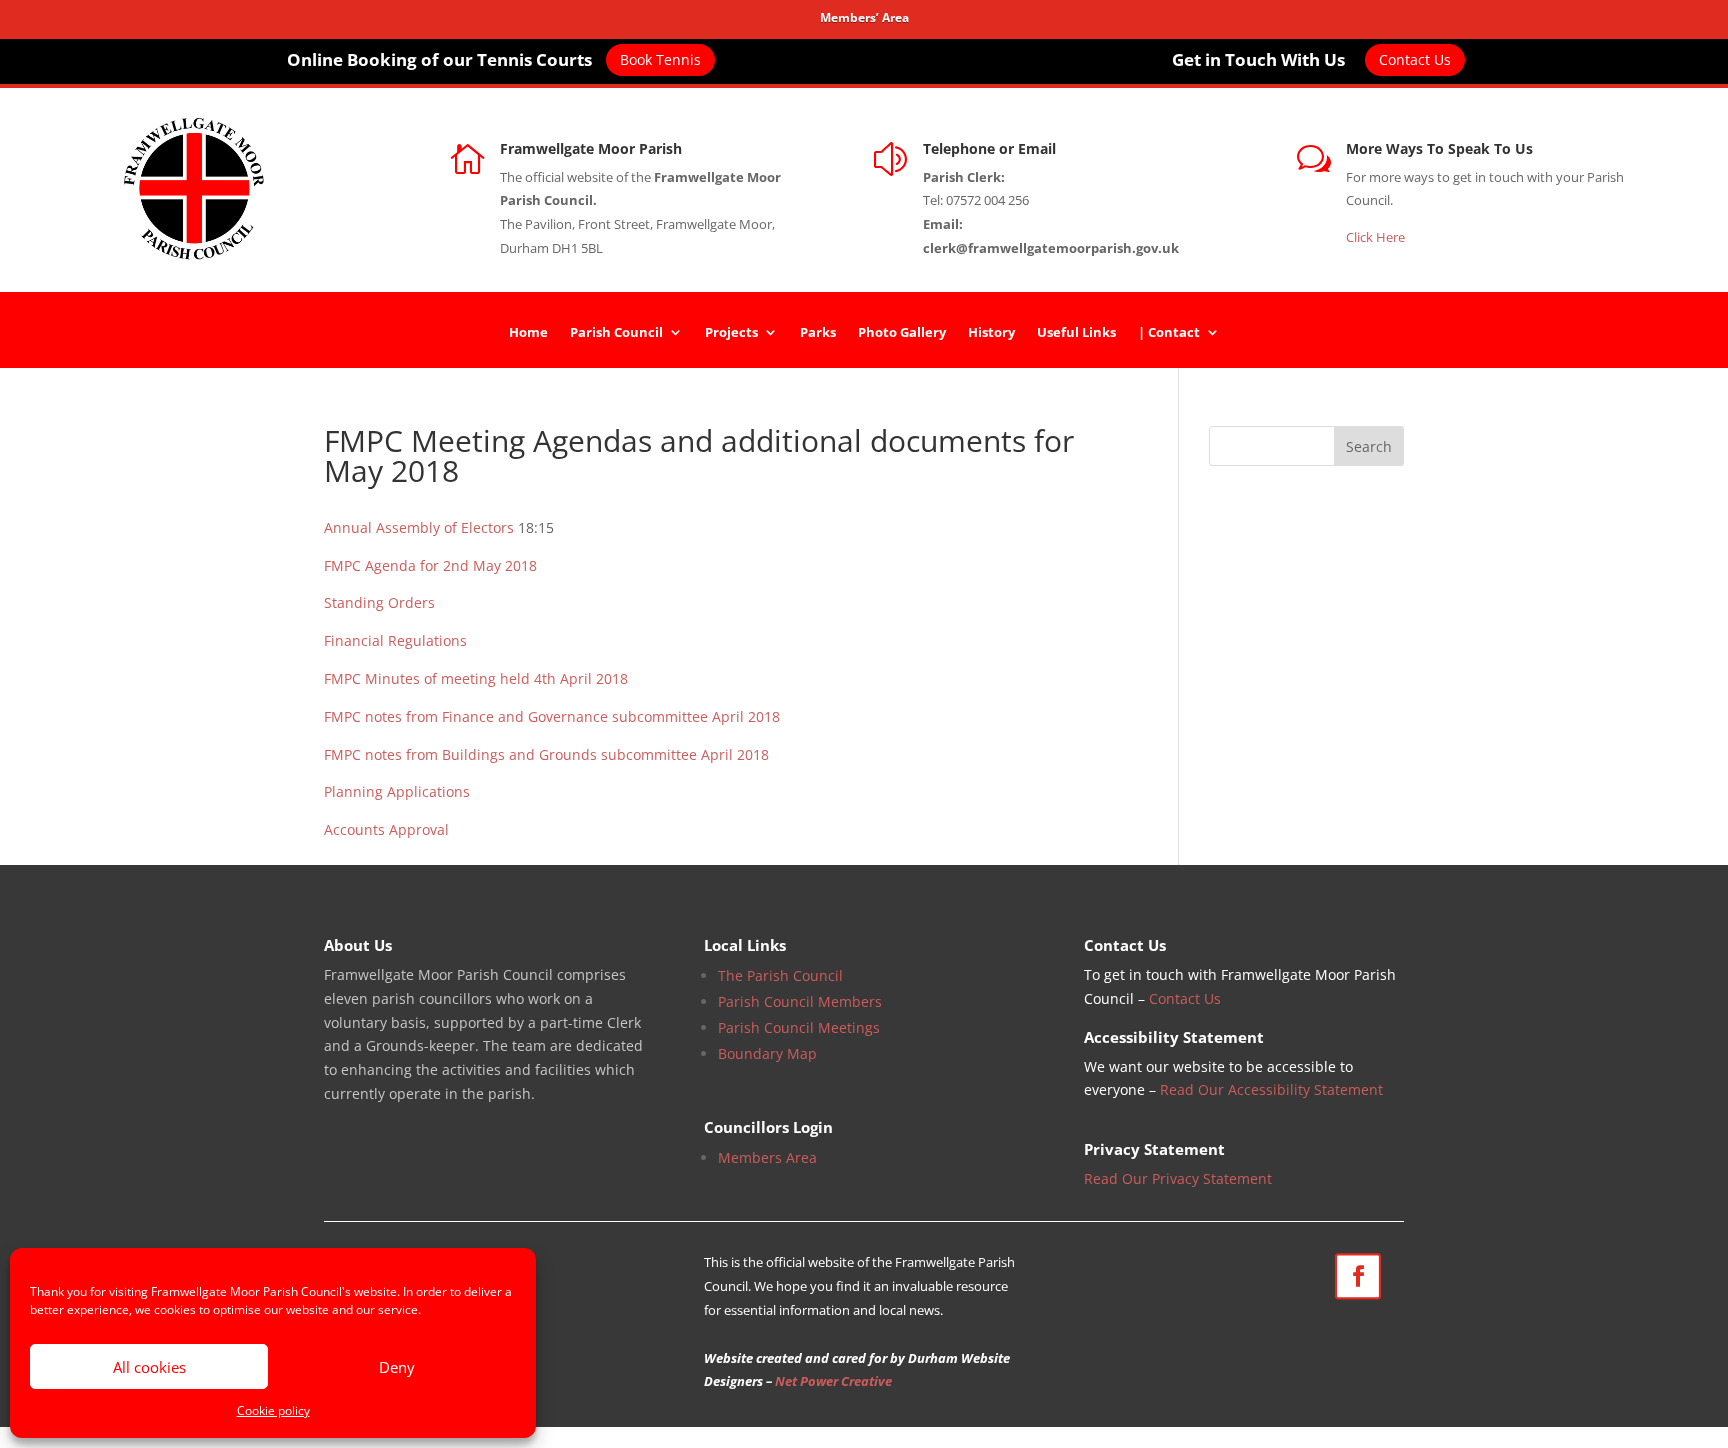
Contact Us (1415, 59)
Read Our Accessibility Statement (1271, 1089)
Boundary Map (767, 1053)
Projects (731, 333)
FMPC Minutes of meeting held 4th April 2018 (476, 678)
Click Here (1375, 237)
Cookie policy (273, 1410)
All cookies (149, 1367)
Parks (818, 333)
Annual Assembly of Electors (419, 527)
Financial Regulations (395, 640)
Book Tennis (660, 59)
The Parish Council (780, 975)
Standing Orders (379, 602)
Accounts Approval (386, 829)
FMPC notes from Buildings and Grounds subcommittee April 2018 (546, 754)
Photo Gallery (902, 333)
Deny (397, 1367)
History (991, 333)
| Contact (1169, 333)
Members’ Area (864, 17)
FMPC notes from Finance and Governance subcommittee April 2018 (552, 716)
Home (528, 333)
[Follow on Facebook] (1357, 1276)
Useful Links (1076, 333)
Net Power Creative (833, 1381)
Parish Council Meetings (799, 1027)
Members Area (767, 1157)
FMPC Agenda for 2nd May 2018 (430, 565)
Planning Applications (397, 791)
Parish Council (616, 333)
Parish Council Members (800, 1001)
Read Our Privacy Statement (1178, 1178)
